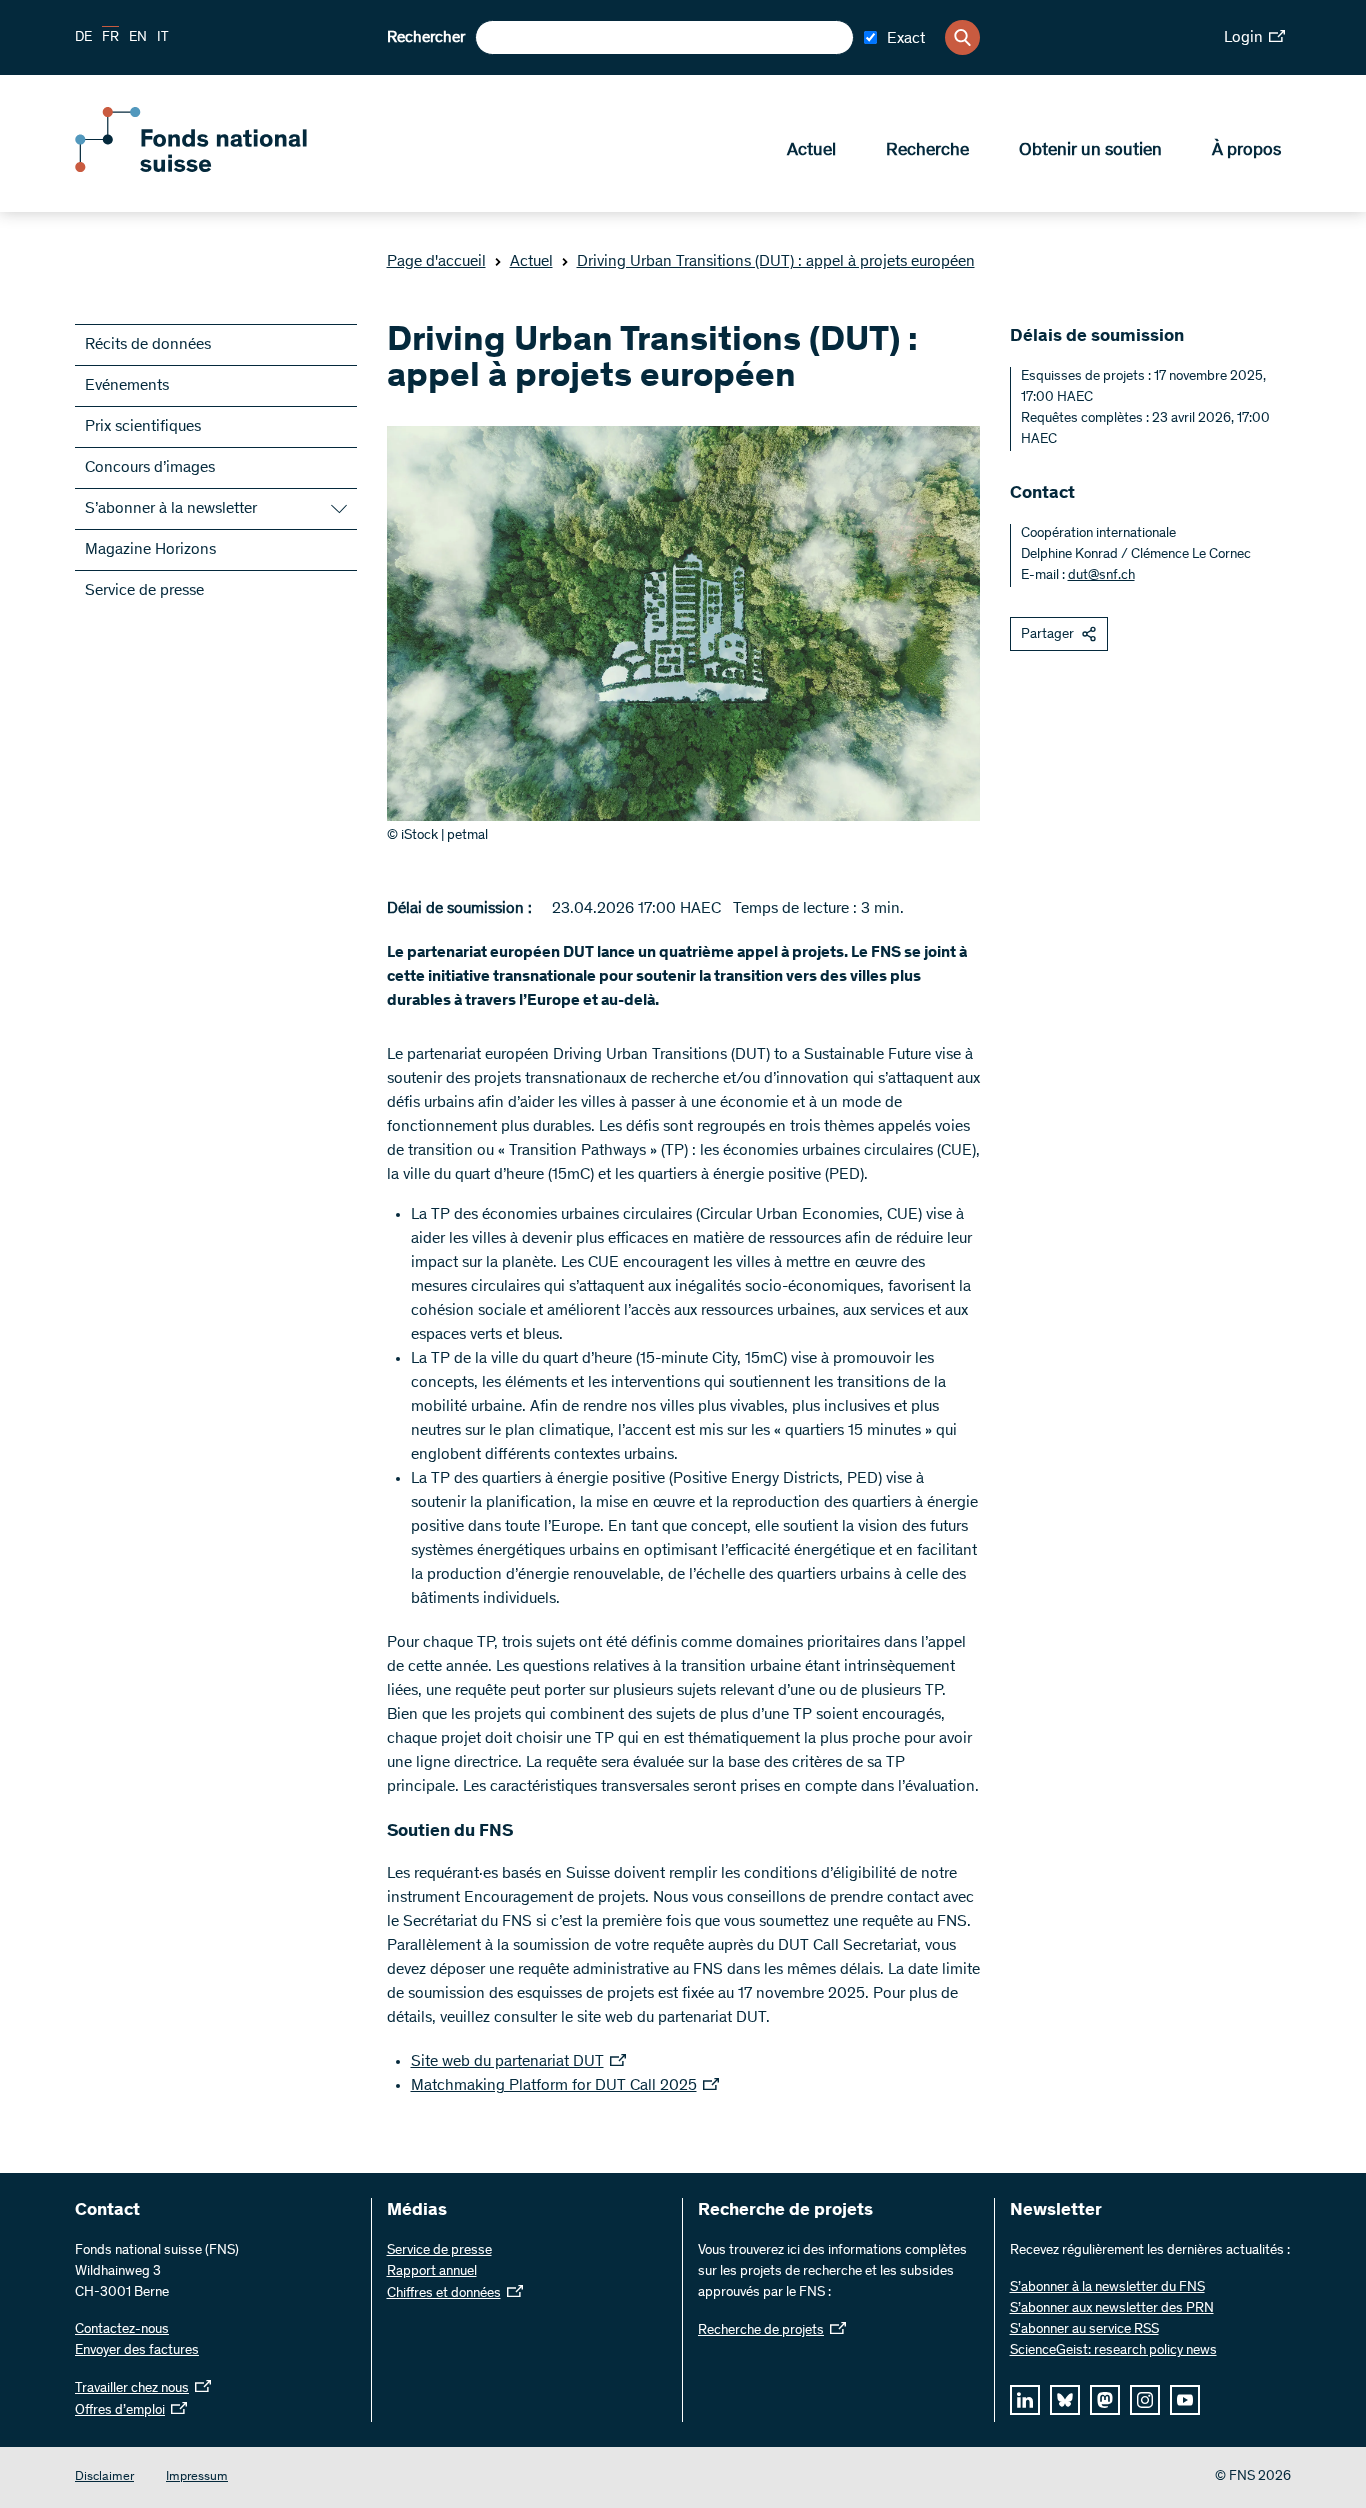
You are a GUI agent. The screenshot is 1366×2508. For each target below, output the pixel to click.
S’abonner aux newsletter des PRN (1112, 2309)
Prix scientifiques (143, 427)
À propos (1246, 151)
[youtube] (1185, 2400)
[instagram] (1145, 2400)
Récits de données (148, 345)
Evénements (127, 386)
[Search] (962, 37)
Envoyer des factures (137, 2351)
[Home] (220, 168)
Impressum (197, 2477)
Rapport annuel (432, 2272)
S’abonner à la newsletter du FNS (1107, 2288)
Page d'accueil (436, 262)
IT (163, 38)
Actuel (811, 151)
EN (138, 38)
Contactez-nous (122, 2330)
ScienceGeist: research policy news (1113, 2351)
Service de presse (144, 591)
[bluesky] (1065, 2400)
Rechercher (426, 38)
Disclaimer (104, 2477)
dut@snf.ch (1101, 576)
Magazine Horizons (150, 550)
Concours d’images (150, 468)
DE (83, 38)
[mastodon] (1105, 2400)
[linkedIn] (1025, 2400)
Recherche (927, 151)
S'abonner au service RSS (1084, 2330)
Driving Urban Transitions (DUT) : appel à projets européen (776, 262)
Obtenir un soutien (1090, 151)
